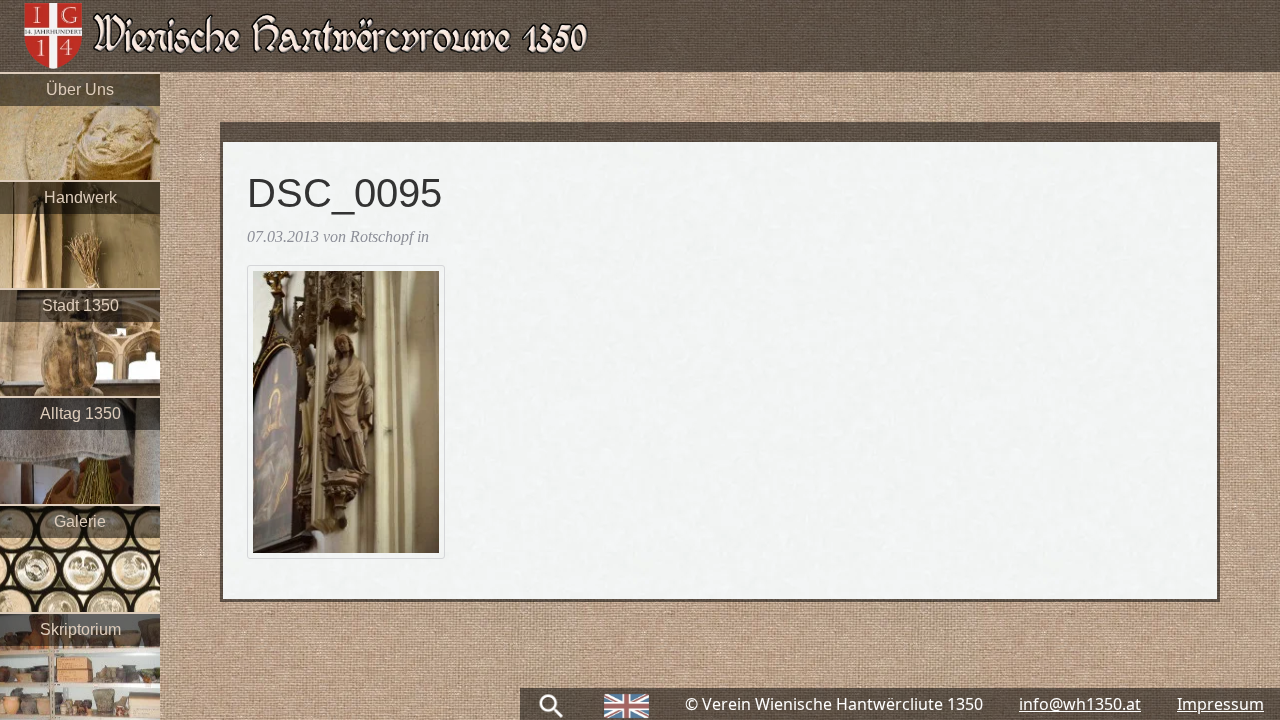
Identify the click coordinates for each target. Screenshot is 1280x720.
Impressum (1220, 704)
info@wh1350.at (1080, 704)
